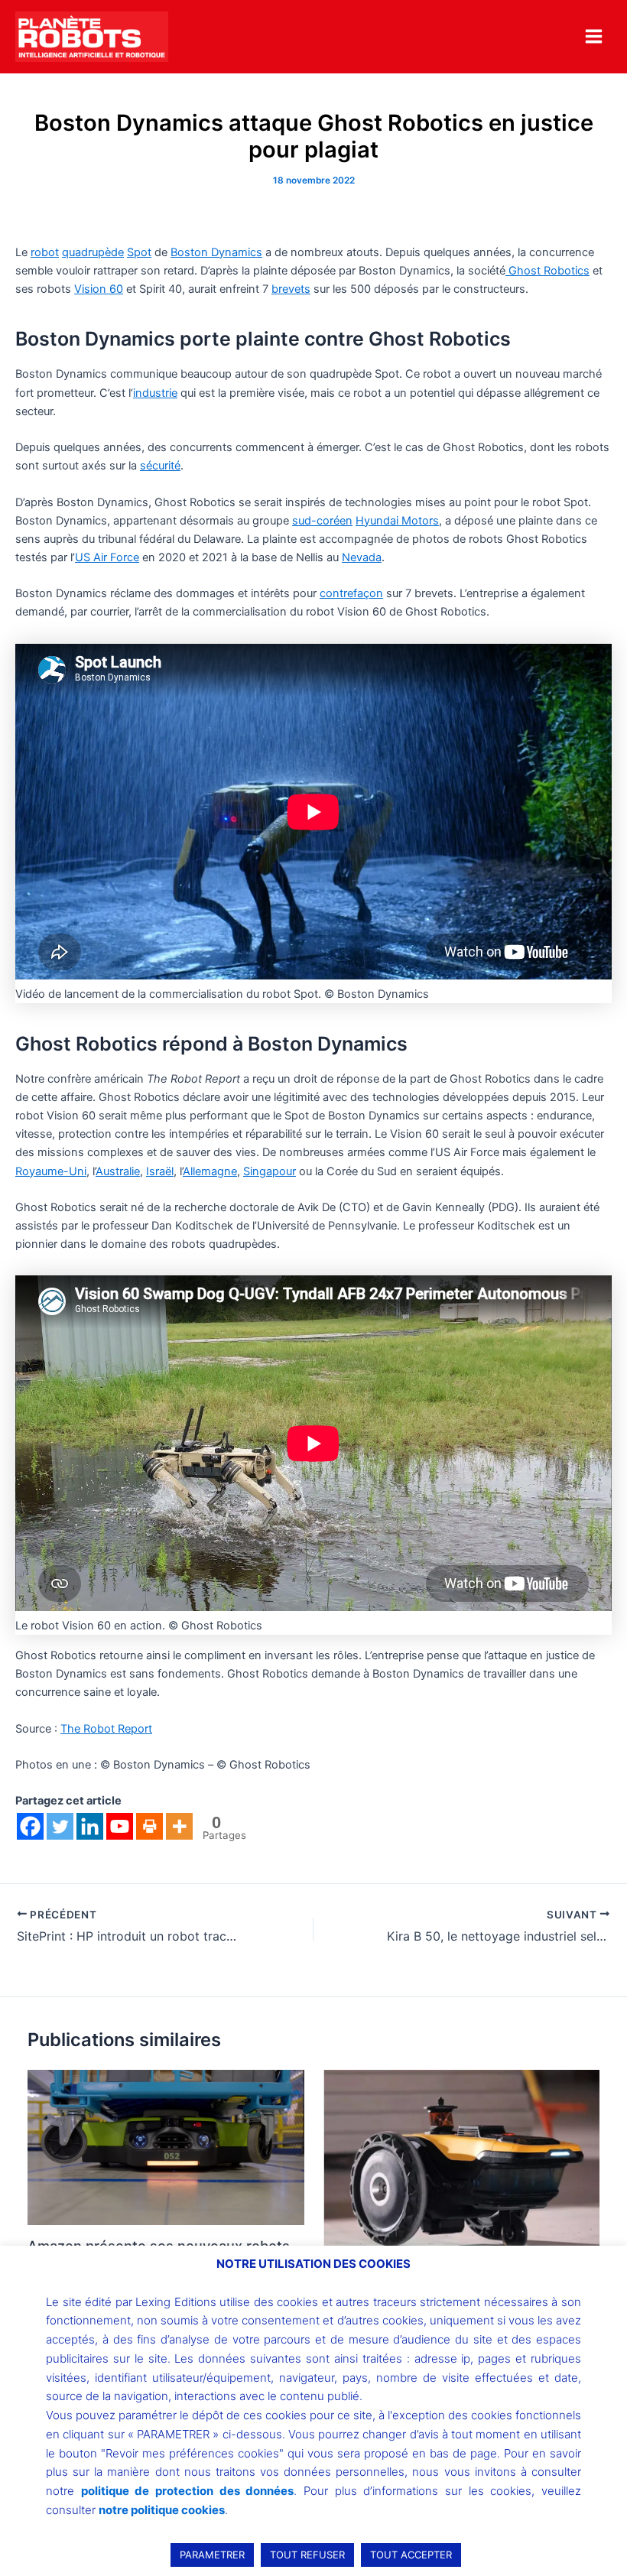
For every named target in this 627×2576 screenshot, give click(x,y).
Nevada (362, 557)
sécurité (160, 466)
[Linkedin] (90, 1826)
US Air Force (107, 557)
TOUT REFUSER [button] (307, 2555)
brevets (291, 289)
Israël (160, 1171)
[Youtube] (120, 1826)
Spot (139, 252)
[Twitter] (60, 1826)
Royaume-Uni (51, 1171)
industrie (155, 393)
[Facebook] (30, 1826)
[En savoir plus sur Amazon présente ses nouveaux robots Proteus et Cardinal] (166, 2146)
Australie (118, 1171)
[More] (179, 1826)
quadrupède (93, 252)
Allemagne (210, 1171)
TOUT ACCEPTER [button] (411, 2555)
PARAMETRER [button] (212, 2555)
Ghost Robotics (547, 271)
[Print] (149, 1826)
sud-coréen (322, 521)
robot (45, 252)
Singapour (270, 1171)
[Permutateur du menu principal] (594, 36)
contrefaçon (351, 593)
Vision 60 (99, 289)
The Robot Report (106, 1729)
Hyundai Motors (397, 521)
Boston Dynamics (216, 252)
